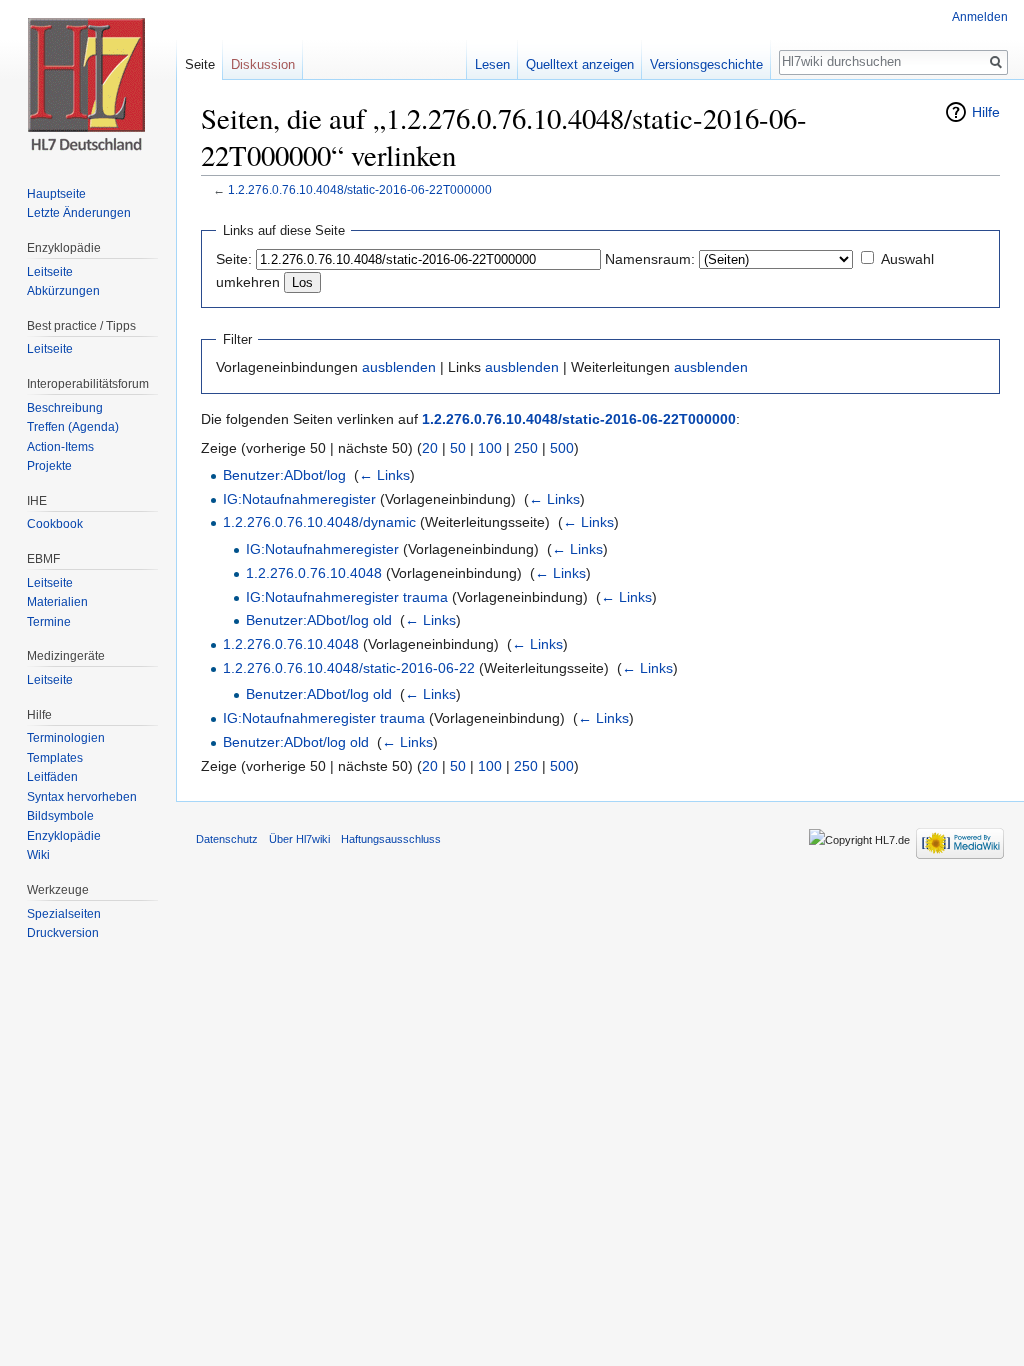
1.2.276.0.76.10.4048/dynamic (319, 522)
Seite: (234, 259)
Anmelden (980, 17)
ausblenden (399, 367)
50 (458, 448)
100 (490, 448)
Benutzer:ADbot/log (284, 475)
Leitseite (50, 272)
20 (430, 448)
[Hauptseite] (88, 80)
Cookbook (55, 524)
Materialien (57, 602)
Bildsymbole (60, 816)
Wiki (38, 855)
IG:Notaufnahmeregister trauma (347, 597)
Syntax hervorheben (82, 797)
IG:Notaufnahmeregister (299, 499)
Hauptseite (56, 194)
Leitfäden (52, 777)
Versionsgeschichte (706, 64)
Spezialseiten (64, 914)
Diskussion (263, 64)
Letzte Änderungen (79, 213)
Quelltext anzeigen (580, 64)
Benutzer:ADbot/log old (319, 620)
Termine (49, 622)
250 (526, 448)
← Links (384, 475)
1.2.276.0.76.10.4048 (314, 573)
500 (562, 448)
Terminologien (66, 738)
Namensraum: (650, 259)
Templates (55, 758)
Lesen (492, 64)
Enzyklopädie (64, 836)
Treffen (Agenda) (73, 427)
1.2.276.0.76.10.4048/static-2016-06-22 (349, 668)
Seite (200, 64)
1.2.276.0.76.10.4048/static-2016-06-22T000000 (360, 189)
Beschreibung (65, 408)
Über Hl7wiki (299, 839)
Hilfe (986, 112)
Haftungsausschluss (391, 839)
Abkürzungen (63, 291)
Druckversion (63, 933)
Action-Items (60, 447)
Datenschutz (227, 839)
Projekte (49, 466)
